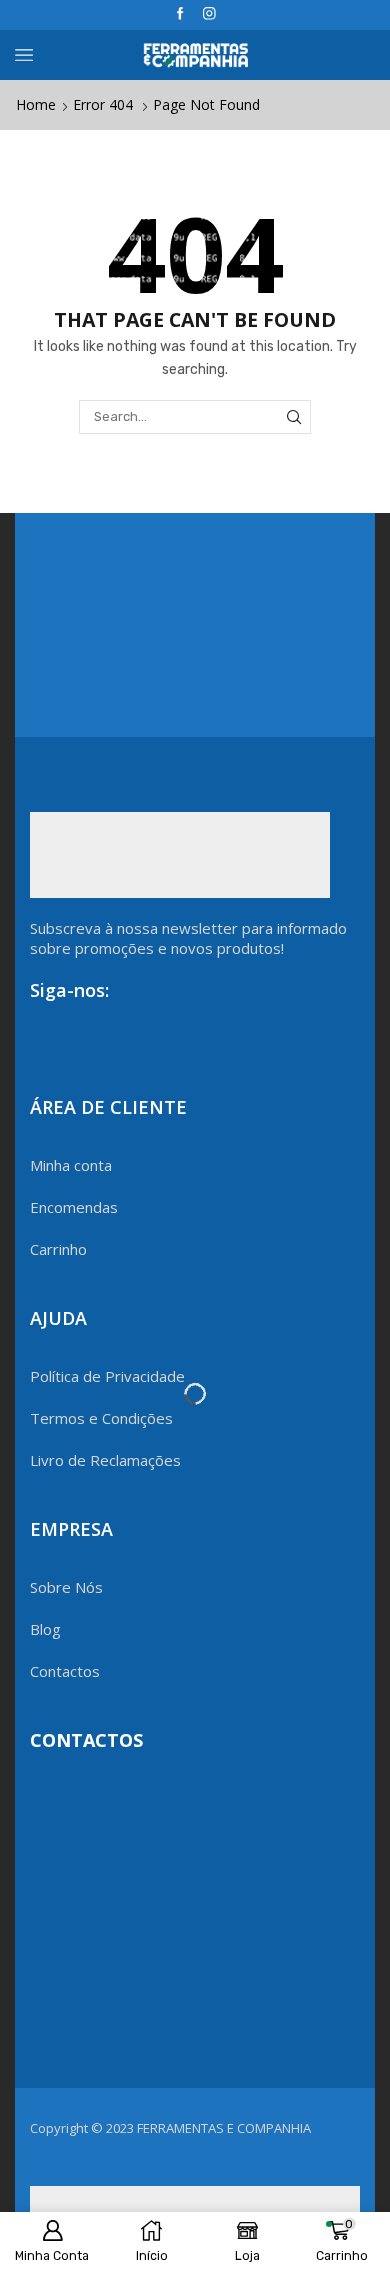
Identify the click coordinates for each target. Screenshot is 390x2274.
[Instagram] (209, 14)
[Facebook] (180, 14)
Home (36, 104)
